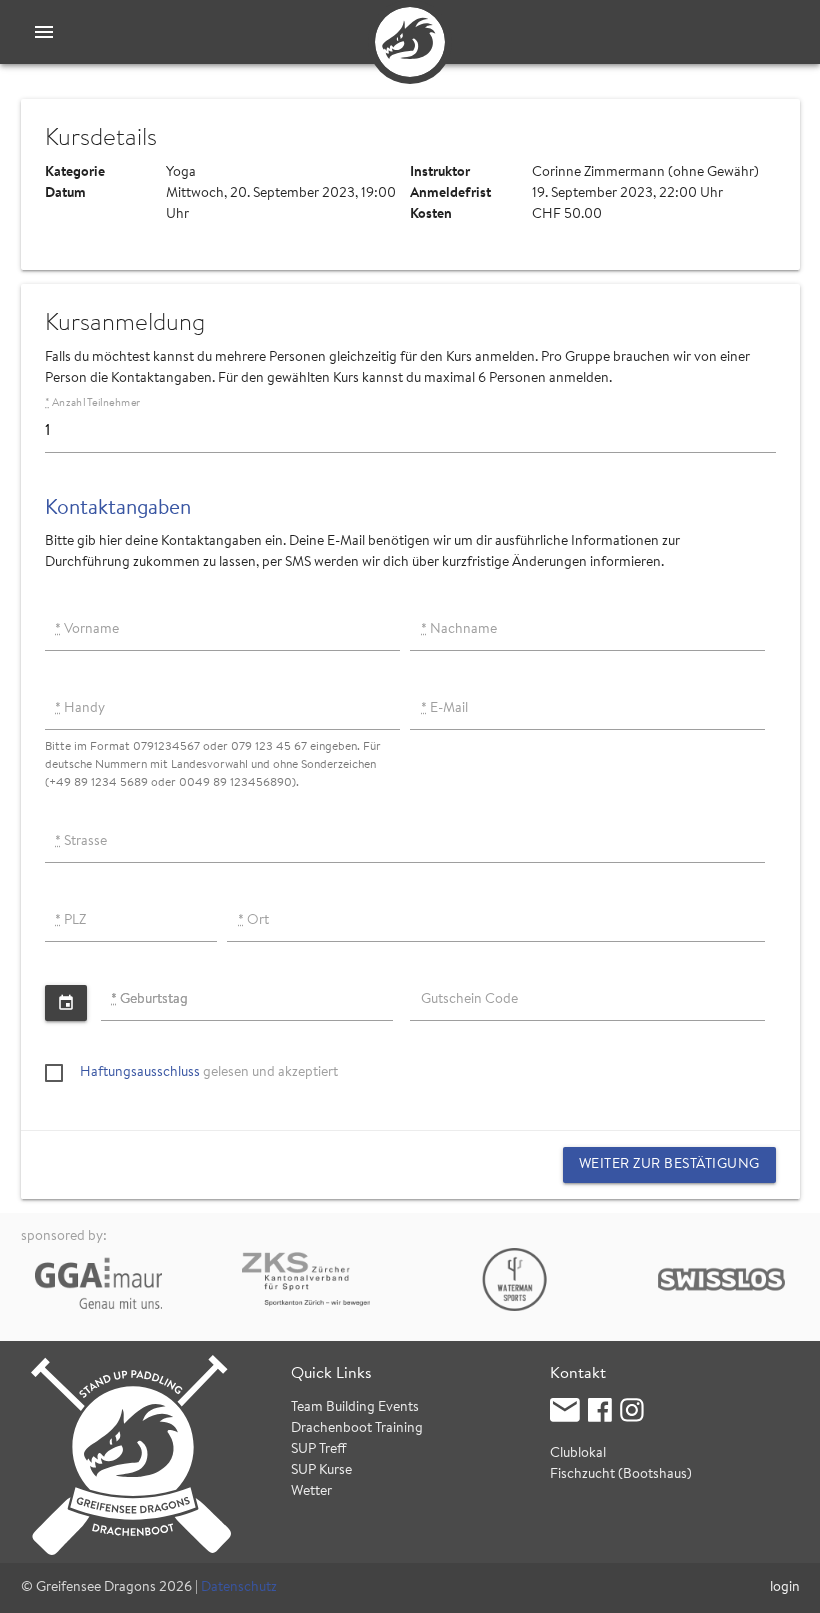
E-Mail (444, 709)
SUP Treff (319, 1450)
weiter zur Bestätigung (669, 1165)
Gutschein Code (469, 1000)
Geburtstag (149, 1000)
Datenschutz (239, 1588)
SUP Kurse (321, 1471)
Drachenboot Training (357, 1429)
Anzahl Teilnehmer (92, 403)
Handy (80, 709)
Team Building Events (355, 1408)
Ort (253, 921)
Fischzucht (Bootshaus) (621, 1475)
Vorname (87, 630)
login (785, 1588)
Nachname (459, 630)
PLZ (70, 921)
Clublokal (578, 1454)
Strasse (81, 842)
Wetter (311, 1492)
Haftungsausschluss (140, 1073)
